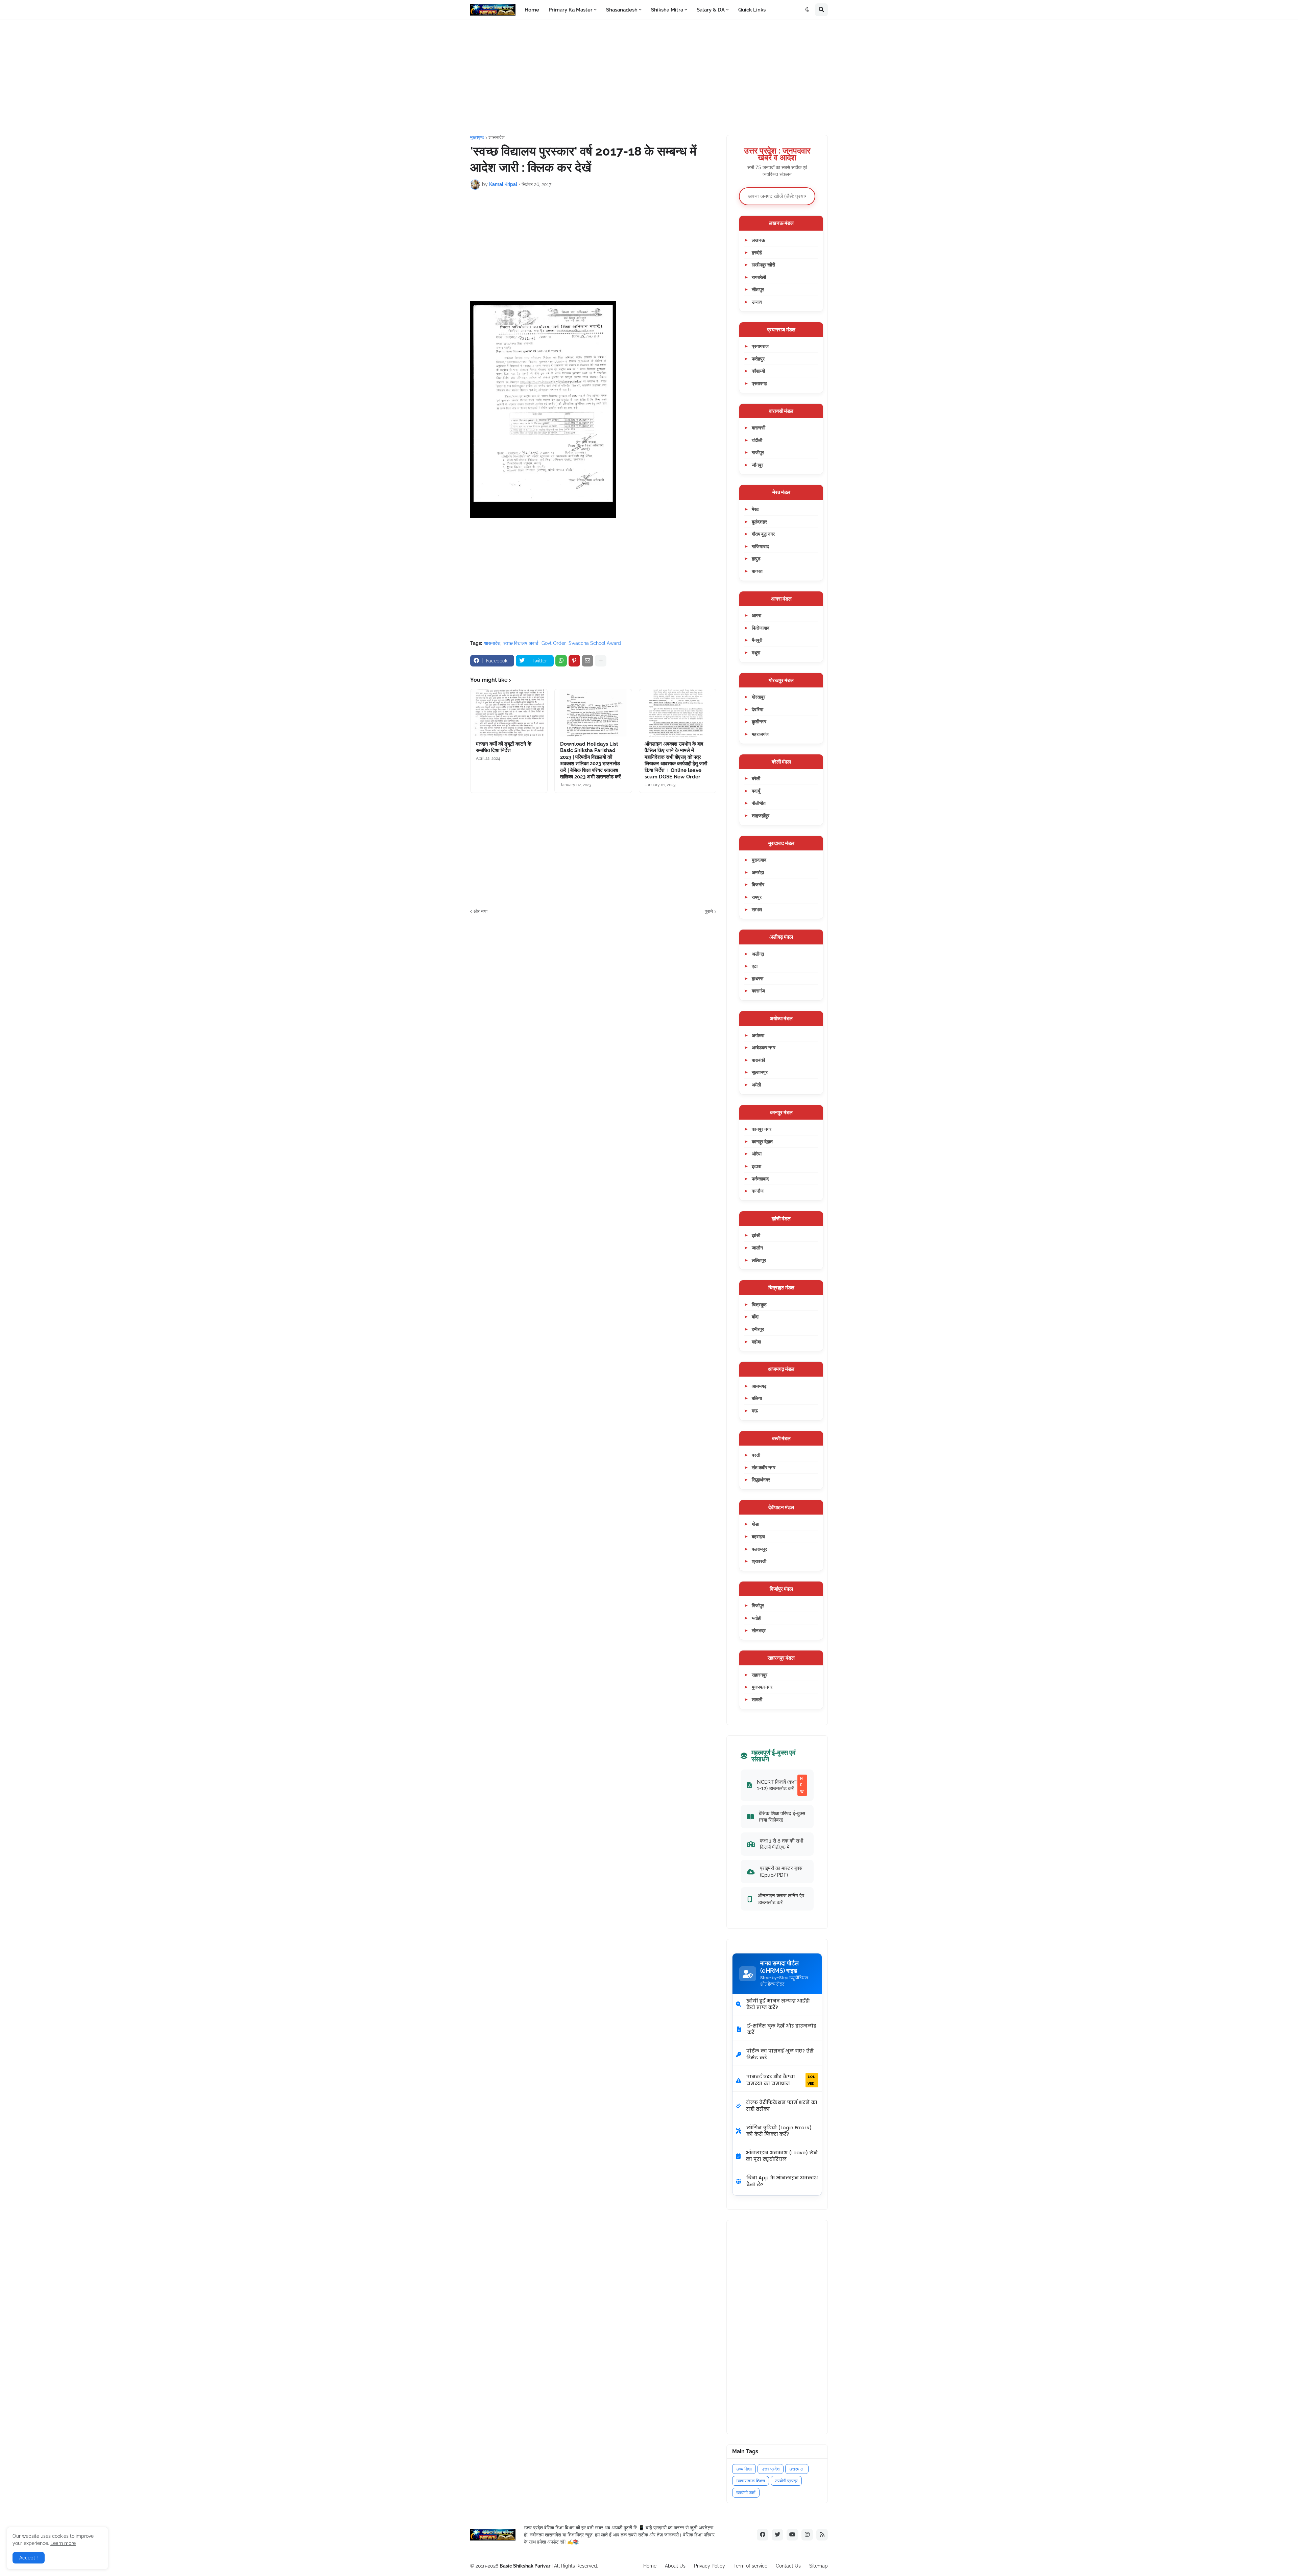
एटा (755, 966)
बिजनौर (758, 884)
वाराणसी (759, 428)
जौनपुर (758, 465)
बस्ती (756, 1455)
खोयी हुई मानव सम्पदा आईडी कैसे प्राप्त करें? (778, 2004)
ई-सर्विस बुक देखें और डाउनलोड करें (782, 2029)
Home (650, 2566)
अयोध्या (758, 1035)
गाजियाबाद (760, 546)
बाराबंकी (758, 1060)
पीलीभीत (759, 803)
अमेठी (756, 1085)
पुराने (709, 911)
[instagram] (807, 2535)
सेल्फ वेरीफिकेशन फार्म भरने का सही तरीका (782, 2106)
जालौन (757, 1248)
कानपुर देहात (762, 1141)
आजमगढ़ (759, 1386)
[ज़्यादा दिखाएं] (601, 661)
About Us (675, 2566)
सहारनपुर (760, 1675)
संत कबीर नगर (764, 1467)
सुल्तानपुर (760, 1072)
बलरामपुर (759, 1549)
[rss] (822, 2535)
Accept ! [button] (29, 2558)
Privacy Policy (710, 2566)
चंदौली (757, 440)
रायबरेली (759, 277)
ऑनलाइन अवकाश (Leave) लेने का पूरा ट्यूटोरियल (782, 2156)
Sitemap (819, 2566)
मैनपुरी (757, 640)
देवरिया (758, 709)
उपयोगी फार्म (746, 2493)
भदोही (756, 1618)
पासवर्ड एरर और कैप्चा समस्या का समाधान (780, 2080)
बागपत (757, 571)
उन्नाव (757, 302)
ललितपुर (759, 1260)
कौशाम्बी (758, 371)
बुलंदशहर (759, 522)
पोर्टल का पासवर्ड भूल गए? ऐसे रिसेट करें (780, 2054)
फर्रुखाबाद (760, 1179)
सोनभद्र (759, 1630)
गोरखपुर (759, 697)
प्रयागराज (760, 346)
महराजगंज (760, 734)
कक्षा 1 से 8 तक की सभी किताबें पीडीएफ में (782, 1844)
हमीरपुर (758, 1329)
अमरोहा (758, 872)
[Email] (587, 661)
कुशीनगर (759, 721)
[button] (808, 10)
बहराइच (758, 1536)
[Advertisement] (649, 77)
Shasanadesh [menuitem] (622, 10)
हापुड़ (756, 558)
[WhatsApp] (561, 661)
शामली (757, 1699)
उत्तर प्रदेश (771, 2469)
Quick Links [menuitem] (752, 10)
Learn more (63, 2543)
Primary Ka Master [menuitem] (571, 10)
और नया (480, 911)
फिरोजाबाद (761, 628)
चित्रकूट (759, 1304)
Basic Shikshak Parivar (525, 2566)
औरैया (757, 1154)
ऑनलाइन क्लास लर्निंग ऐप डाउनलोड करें (781, 1899)
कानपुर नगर (762, 1129)
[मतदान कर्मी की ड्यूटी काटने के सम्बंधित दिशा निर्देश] (509, 713)
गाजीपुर (758, 452)
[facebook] (763, 2535)
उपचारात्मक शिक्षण (751, 2481)
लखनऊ (758, 240)
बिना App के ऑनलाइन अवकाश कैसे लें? (782, 2181)
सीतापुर (758, 289)
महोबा (756, 1342)
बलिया (757, 1398)
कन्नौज (758, 1191)
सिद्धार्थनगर (761, 1480)
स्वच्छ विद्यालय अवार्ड (521, 643)
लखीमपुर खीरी (763, 265)
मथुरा (756, 652)
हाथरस (758, 978)
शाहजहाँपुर (761, 815)
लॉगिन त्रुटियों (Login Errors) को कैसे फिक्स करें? (779, 2131)
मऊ (755, 1411)
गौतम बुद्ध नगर (763, 534)
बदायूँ (756, 791)
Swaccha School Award (595, 643)
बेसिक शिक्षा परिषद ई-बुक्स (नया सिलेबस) (782, 1817)
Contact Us (788, 2566)
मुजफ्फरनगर (762, 1687)
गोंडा (755, 1524)
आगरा (756, 615)
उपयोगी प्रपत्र (786, 2481)
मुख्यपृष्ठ (477, 137)
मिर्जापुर (758, 1605)
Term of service (750, 2566)
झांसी (756, 1235)
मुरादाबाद (759, 860)
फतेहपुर (758, 359)
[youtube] (792, 2535)
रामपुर (757, 897)
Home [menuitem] (532, 10)
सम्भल (757, 909)
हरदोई (757, 252)
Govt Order (554, 643)
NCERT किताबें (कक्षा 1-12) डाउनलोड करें (780, 1785)
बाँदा (755, 1317)
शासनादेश (497, 137)
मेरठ (755, 509)
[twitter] (777, 2535)
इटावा (756, 1166)
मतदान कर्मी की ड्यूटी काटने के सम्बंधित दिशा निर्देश (504, 747)
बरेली (756, 778)
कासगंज (758, 991)
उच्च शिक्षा (744, 2469)
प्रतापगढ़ (760, 383)
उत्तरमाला (797, 2469)
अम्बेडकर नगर (764, 1047)
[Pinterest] (574, 661)
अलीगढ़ (758, 954)
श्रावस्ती (759, 1561)
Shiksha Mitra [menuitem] (667, 10)
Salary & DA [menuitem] (711, 10)
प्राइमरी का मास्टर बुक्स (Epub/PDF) (781, 1871)
